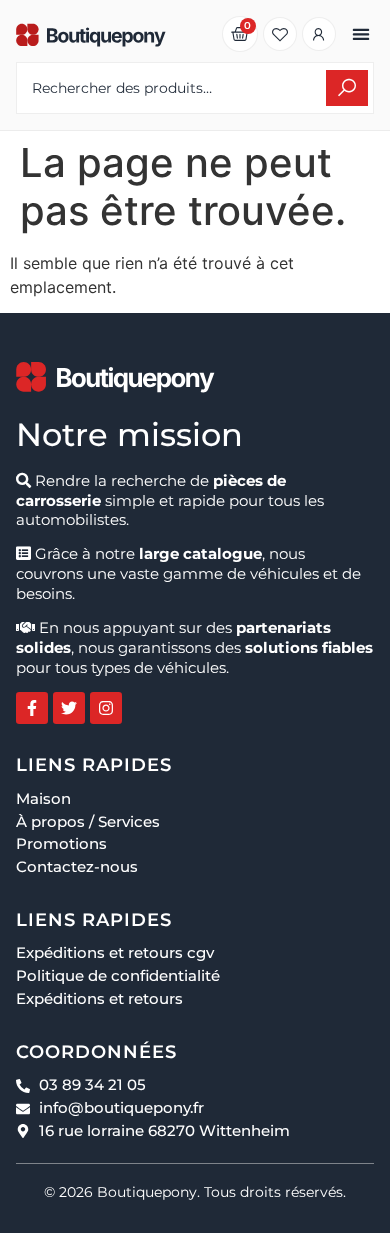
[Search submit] (347, 88)
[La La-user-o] (319, 34)
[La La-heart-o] (280, 34)
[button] (360, 34)
